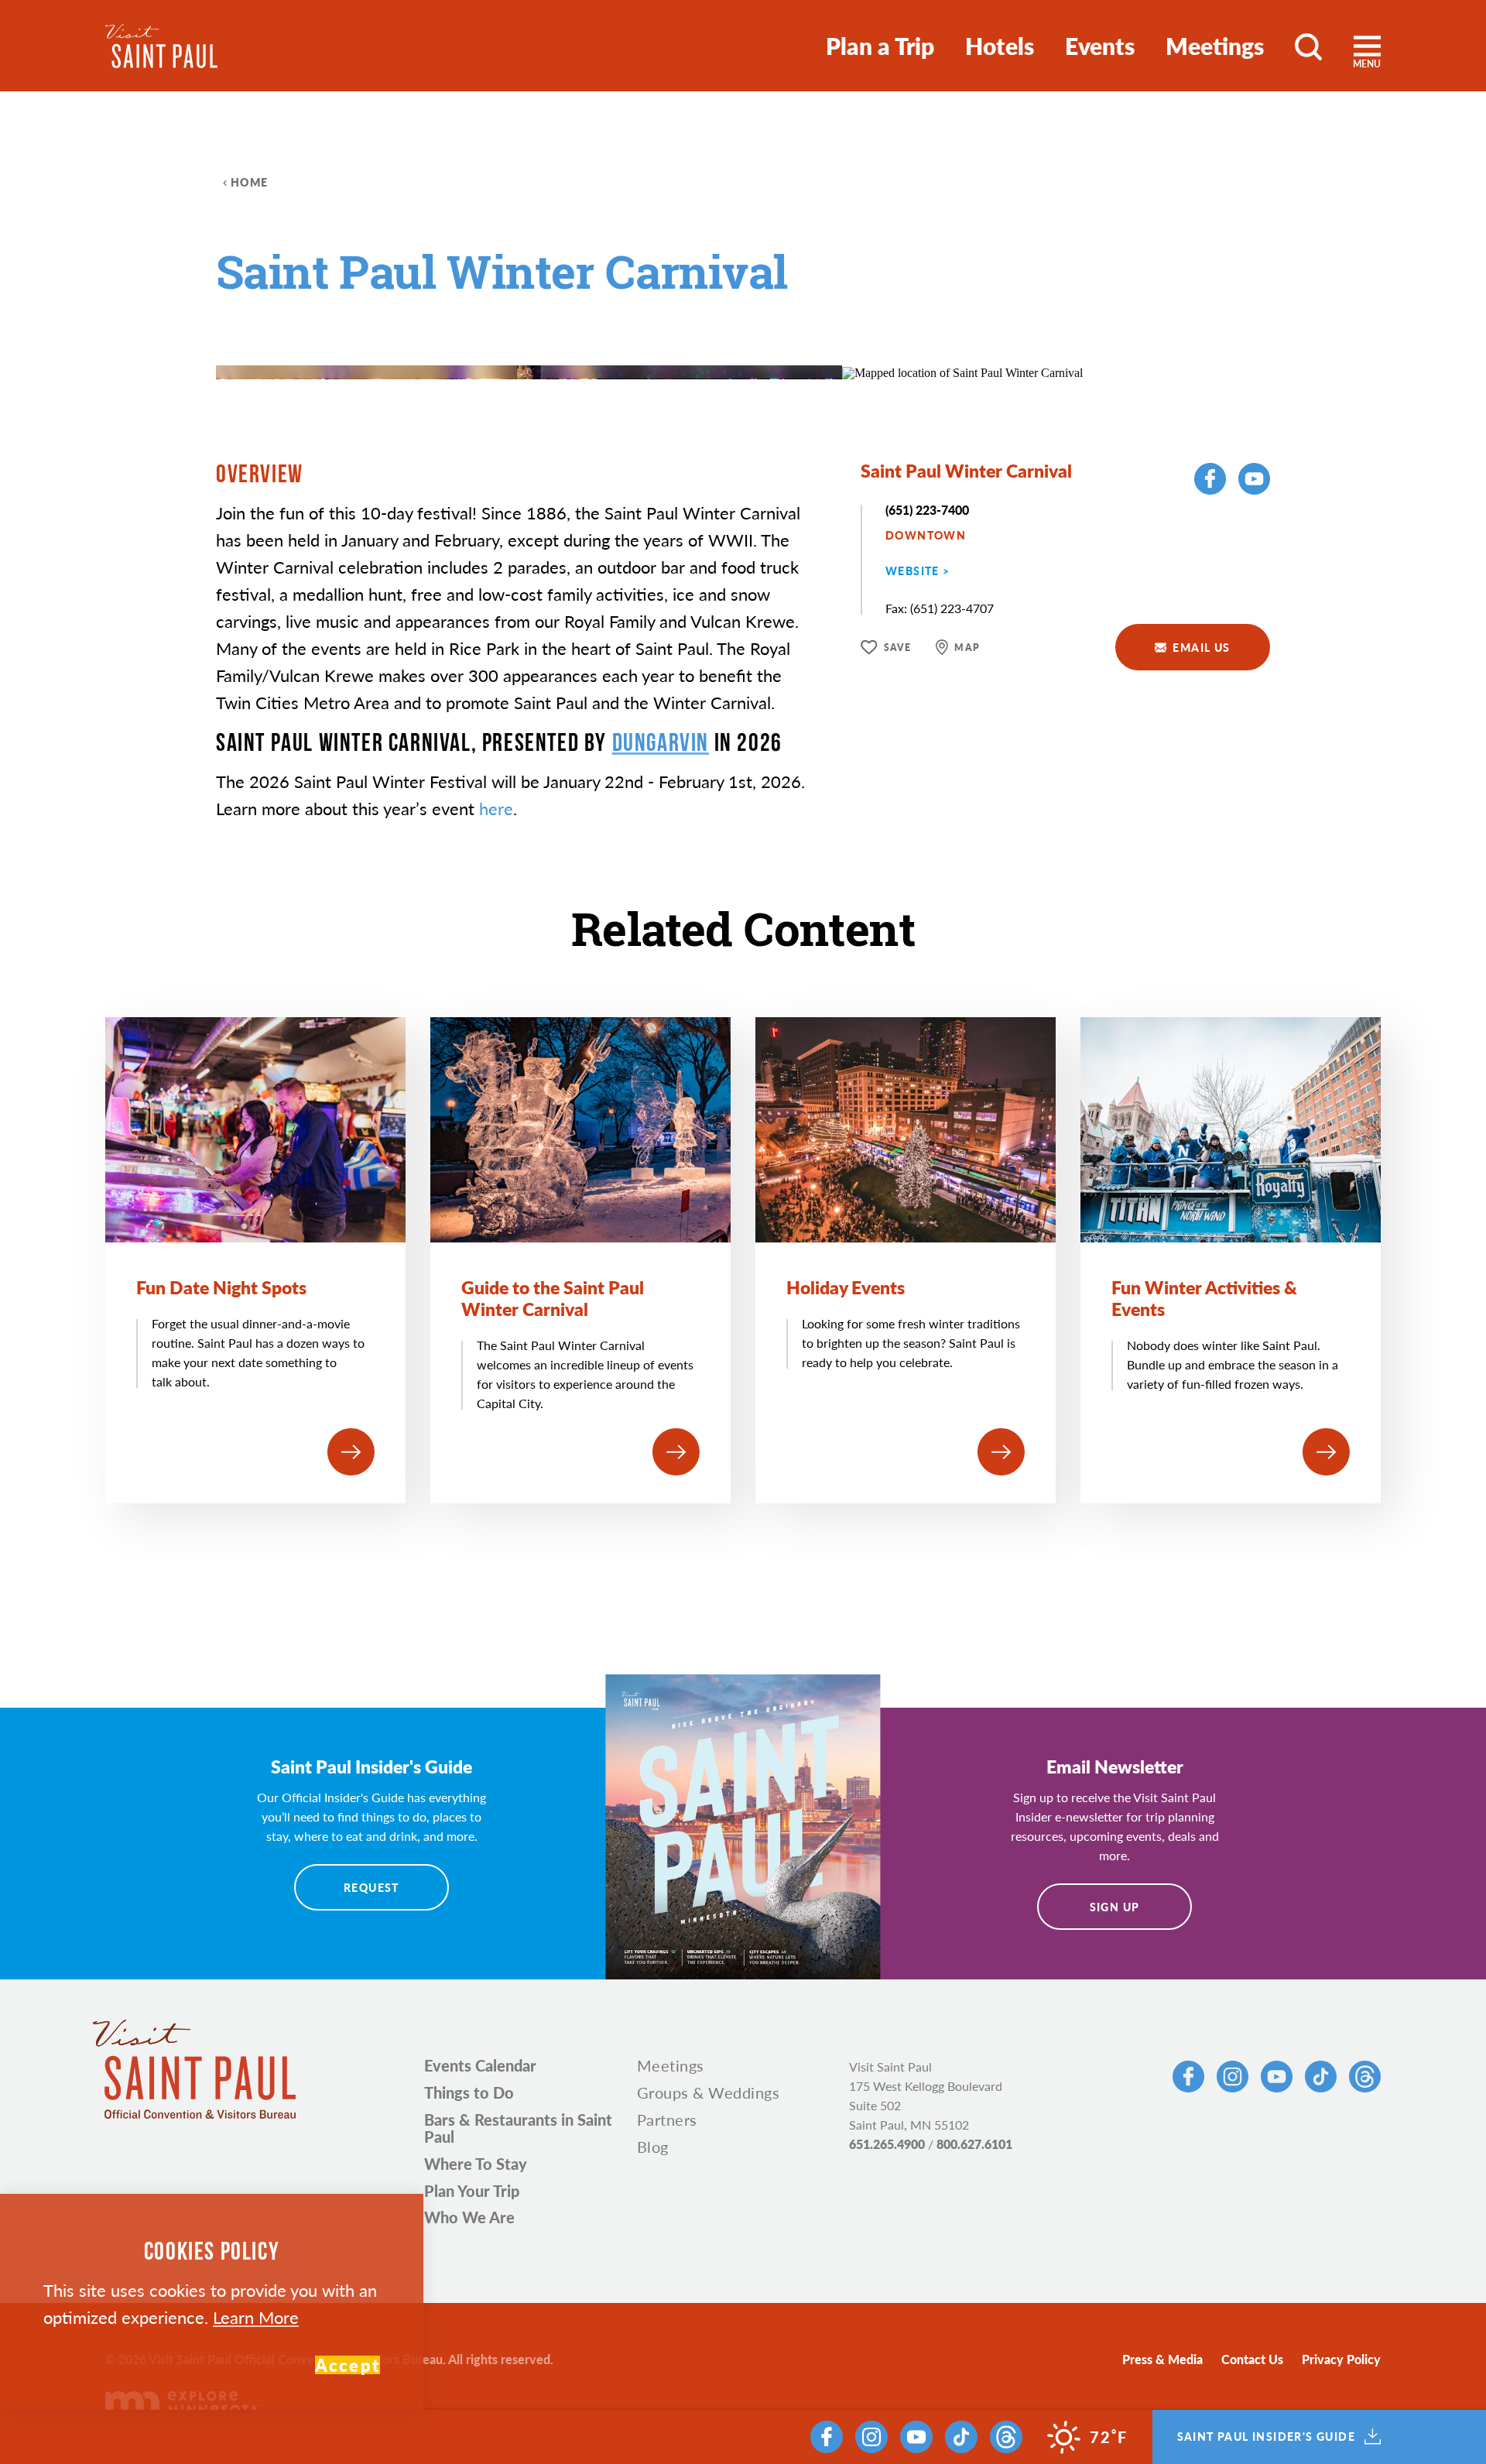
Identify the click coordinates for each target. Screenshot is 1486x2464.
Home (250, 182)
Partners (667, 2120)
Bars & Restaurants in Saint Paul (518, 2128)
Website (912, 571)
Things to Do (469, 2092)
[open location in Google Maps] (962, 371)
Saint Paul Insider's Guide (1266, 2437)
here (496, 808)
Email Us (1201, 647)
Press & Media (1162, 2359)
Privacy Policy (1341, 2359)
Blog (653, 2147)
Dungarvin (661, 742)
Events (1100, 46)
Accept (348, 2365)
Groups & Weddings (709, 2092)
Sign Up (1115, 1907)
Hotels (1000, 46)
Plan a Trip (880, 46)
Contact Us (1252, 2359)
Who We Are (469, 2217)
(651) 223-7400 (927, 510)
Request (371, 1887)
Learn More (256, 2317)
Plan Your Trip (472, 2191)
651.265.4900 (887, 2144)
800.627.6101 (974, 2144)
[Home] (161, 46)
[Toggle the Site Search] (1308, 46)
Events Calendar (480, 2065)
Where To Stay (476, 2164)
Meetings (1215, 46)
